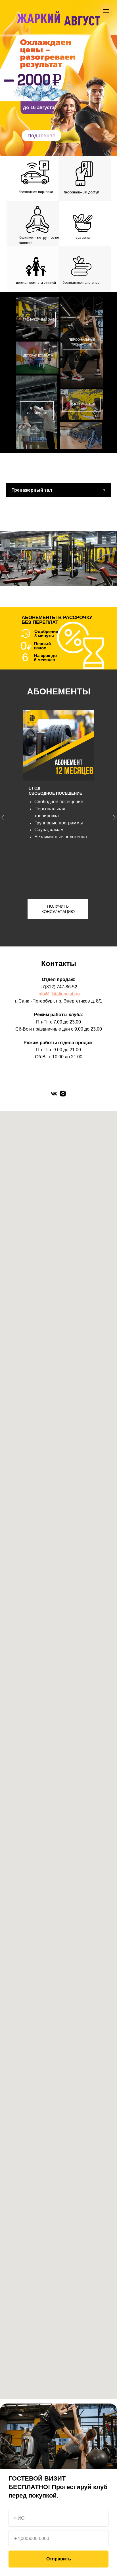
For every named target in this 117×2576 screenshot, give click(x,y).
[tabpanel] (58, 561)
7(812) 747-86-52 (60, 987)
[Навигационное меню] (106, 11)
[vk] (54, 1094)
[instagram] (63, 1094)
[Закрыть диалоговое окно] (112, 2409)
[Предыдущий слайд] (3, 817)
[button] (41, 136)
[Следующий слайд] (114, 558)
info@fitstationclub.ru (59, 994)
